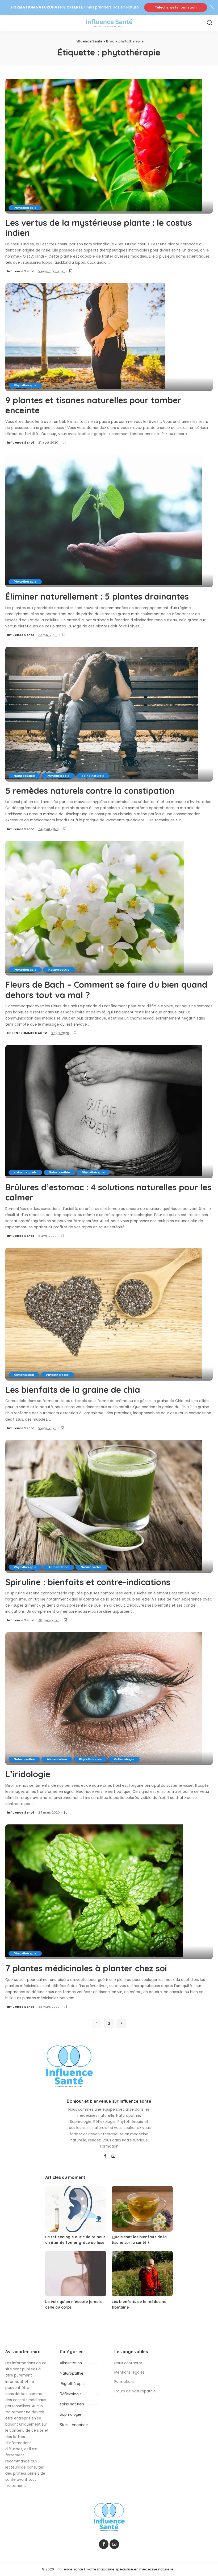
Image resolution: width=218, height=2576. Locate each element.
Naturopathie (24, 776)
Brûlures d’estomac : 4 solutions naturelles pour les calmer (108, 1192)
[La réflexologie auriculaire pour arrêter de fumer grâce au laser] (76, 2209)
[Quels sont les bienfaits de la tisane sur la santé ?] (142, 2209)
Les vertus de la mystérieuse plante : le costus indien (99, 228)
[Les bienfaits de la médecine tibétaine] (142, 2274)
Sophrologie (70, 2414)
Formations (124, 2382)
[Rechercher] (209, 23)
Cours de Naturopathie (135, 2391)
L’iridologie (28, 1774)
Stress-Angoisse (74, 2425)
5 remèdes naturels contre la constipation (90, 791)
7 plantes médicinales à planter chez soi (86, 1968)
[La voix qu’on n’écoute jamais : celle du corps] (76, 2274)
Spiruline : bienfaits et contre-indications (88, 1582)
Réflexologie (124, 1759)
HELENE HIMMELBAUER (27, 1033)
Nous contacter (128, 2363)
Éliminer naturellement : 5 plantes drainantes (97, 596)
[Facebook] (105, 2156)
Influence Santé (21, 271)
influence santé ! (71, 2569)
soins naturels (93, 776)
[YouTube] (113, 2156)
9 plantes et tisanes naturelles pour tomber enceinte (93, 405)
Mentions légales (129, 2372)
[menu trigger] (12, 23)
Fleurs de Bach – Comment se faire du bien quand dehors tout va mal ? (106, 990)
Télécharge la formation (176, 7)
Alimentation (24, 1375)
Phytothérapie (25, 208)
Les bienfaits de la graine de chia (73, 1390)
